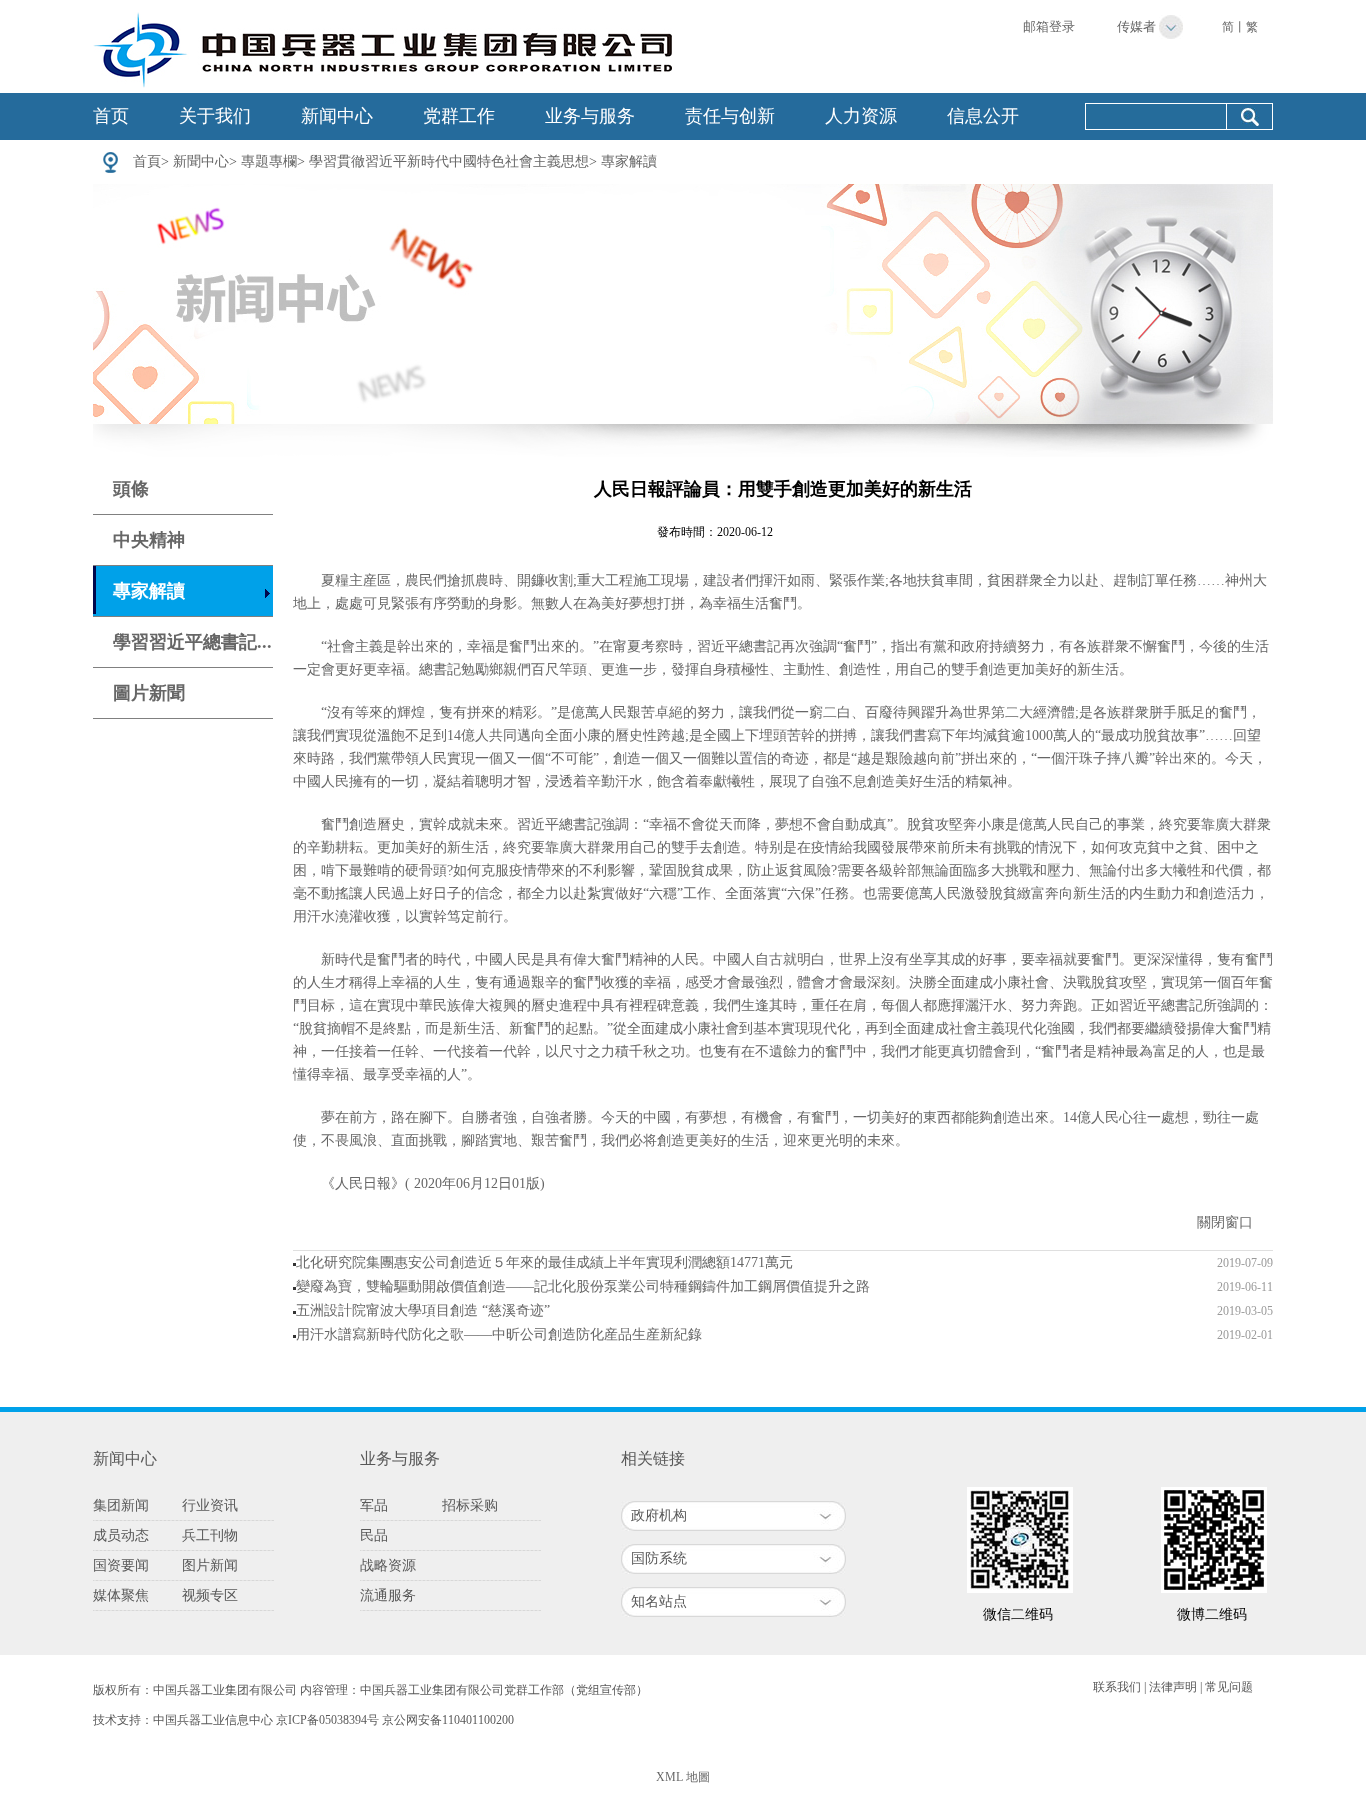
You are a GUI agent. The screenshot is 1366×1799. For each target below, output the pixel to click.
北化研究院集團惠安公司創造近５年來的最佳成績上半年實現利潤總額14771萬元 (544, 1262)
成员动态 (121, 1535)
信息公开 (983, 116)
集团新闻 (121, 1505)
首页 (111, 116)
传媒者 (1136, 26)
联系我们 (1117, 1687)
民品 (374, 1535)
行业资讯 (210, 1505)
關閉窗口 (1225, 1222)
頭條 (131, 489)
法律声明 (1173, 1687)
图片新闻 (210, 1565)
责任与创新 (730, 116)
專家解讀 (629, 161)
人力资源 (861, 116)
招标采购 (470, 1505)
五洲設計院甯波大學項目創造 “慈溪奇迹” (423, 1310)
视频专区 (210, 1595)
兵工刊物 (210, 1535)
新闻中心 (337, 116)
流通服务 (388, 1595)
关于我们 (215, 116)
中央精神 (149, 540)
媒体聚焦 (121, 1595)
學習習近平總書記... (192, 642)
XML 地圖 (683, 1777)
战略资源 (388, 1565)
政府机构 (659, 1515)
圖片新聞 (149, 693)
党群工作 (459, 116)
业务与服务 (590, 116)
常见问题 (1229, 1687)
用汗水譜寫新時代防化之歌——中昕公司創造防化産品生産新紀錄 (499, 1334)
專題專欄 (269, 161)
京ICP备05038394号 (327, 1720)
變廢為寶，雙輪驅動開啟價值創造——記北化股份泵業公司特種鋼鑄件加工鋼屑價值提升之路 (583, 1286)
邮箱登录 (1049, 26)
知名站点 (659, 1601)
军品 (374, 1505)
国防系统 (659, 1558)
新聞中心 (201, 161)
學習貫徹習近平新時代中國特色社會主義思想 (449, 161)
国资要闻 (121, 1565)
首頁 (147, 161)
